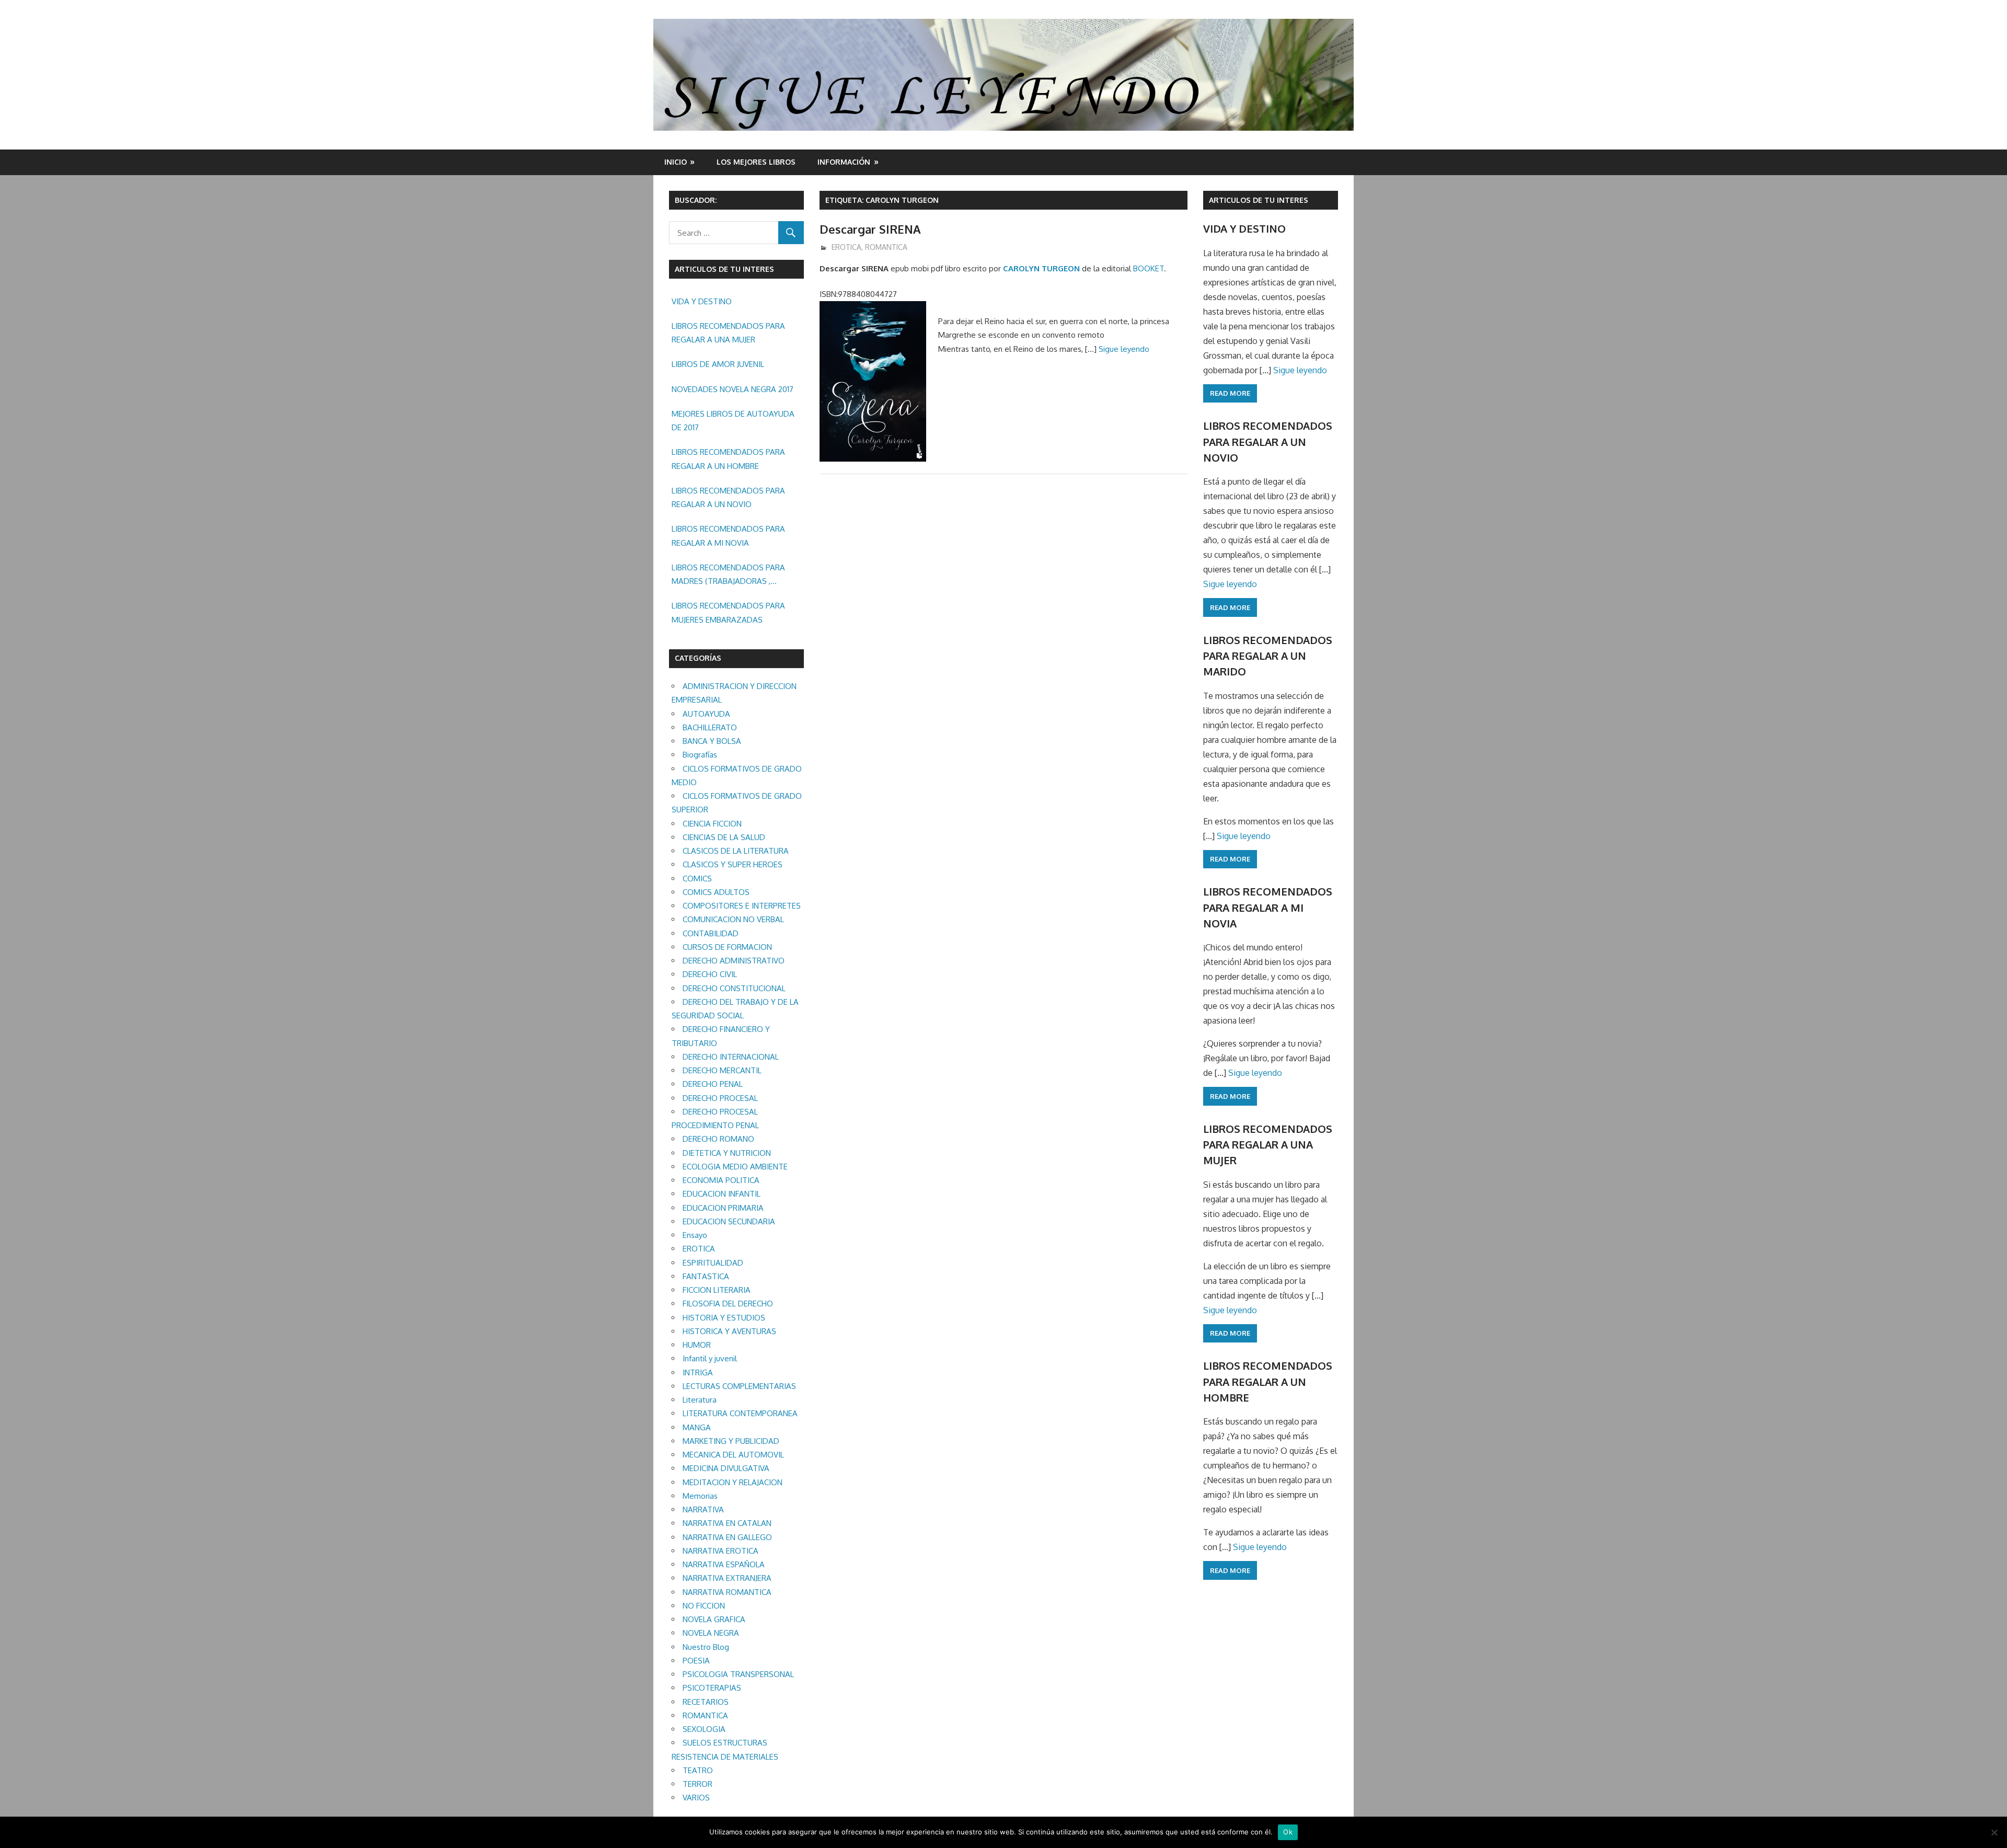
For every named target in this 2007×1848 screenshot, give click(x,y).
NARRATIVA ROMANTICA (727, 1592)
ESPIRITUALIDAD (713, 1263)
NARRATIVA (703, 1510)
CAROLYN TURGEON (1041, 268)
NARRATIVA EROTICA (720, 1551)
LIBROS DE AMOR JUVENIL (718, 364)
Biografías (700, 755)
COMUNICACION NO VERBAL (733, 919)
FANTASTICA (706, 1276)
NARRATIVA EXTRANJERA (727, 1578)
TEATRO (698, 1770)
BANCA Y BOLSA (712, 741)
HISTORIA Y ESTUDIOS (724, 1318)
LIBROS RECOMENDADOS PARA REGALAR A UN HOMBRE (728, 459)
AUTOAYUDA (706, 714)
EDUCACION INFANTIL (722, 1194)
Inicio (676, 162)
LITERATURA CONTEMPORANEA (740, 1413)
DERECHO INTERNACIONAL (731, 1057)
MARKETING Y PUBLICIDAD (731, 1441)
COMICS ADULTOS (716, 892)
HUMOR (697, 1345)
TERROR (697, 1784)
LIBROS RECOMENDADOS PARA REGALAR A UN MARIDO (1268, 656)
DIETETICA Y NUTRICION (727, 1153)
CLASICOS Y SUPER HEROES (733, 864)
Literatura (700, 1400)
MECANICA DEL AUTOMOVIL (733, 1455)
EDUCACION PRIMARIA (723, 1208)
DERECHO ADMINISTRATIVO (734, 961)
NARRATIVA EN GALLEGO (727, 1537)
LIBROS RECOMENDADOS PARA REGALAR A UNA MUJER (728, 333)
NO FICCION (704, 1606)
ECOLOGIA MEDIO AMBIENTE (735, 1167)
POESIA (696, 1661)
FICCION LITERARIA (717, 1290)
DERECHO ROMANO (718, 1139)
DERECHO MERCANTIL (722, 1070)
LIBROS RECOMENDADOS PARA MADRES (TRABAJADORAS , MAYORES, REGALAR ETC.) (728, 576)
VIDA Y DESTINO (702, 301)
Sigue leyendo (1124, 349)
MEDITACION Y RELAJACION (733, 1482)
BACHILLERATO (710, 727)
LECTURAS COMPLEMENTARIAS (739, 1386)
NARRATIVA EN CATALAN (727, 1523)
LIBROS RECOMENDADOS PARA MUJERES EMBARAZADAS (728, 612)
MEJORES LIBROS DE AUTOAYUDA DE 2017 (733, 421)
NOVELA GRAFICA (714, 1619)
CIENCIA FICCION (712, 824)
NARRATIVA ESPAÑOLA (724, 1564)
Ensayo (695, 1235)
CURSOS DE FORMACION (727, 947)
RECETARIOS (706, 1702)
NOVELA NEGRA (711, 1633)
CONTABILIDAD (711, 933)
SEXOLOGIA (704, 1729)
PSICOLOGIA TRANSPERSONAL (738, 1674)
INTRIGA (698, 1373)
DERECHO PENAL (713, 1084)
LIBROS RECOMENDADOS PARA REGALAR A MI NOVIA (728, 536)
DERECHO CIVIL (710, 974)
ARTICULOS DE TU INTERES (1259, 200)
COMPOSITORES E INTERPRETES (742, 906)
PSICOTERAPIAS (712, 1688)
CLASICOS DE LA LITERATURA (736, 851)
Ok (1288, 1832)
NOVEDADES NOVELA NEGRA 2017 (733, 389)
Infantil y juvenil (710, 1358)
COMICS (697, 879)
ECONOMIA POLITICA (721, 1180)
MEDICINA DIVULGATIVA (726, 1468)
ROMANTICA (886, 247)
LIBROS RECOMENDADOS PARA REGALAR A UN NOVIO (728, 497)
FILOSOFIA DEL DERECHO (728, 1304)
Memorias (700, 1496)
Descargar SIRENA (870, 229)
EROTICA (846, 247)
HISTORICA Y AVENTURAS (729, 1331)
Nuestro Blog (706, 1647)
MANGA (697, 1427)
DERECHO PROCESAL (720, 1098)
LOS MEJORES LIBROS (756, 162)
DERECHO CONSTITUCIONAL (734, 988)
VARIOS (696, 1798)
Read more (1230, 393)
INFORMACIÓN (844, 162)
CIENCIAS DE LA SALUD (724, 837)
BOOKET (1149, 268)
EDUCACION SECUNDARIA (729, 1221)
